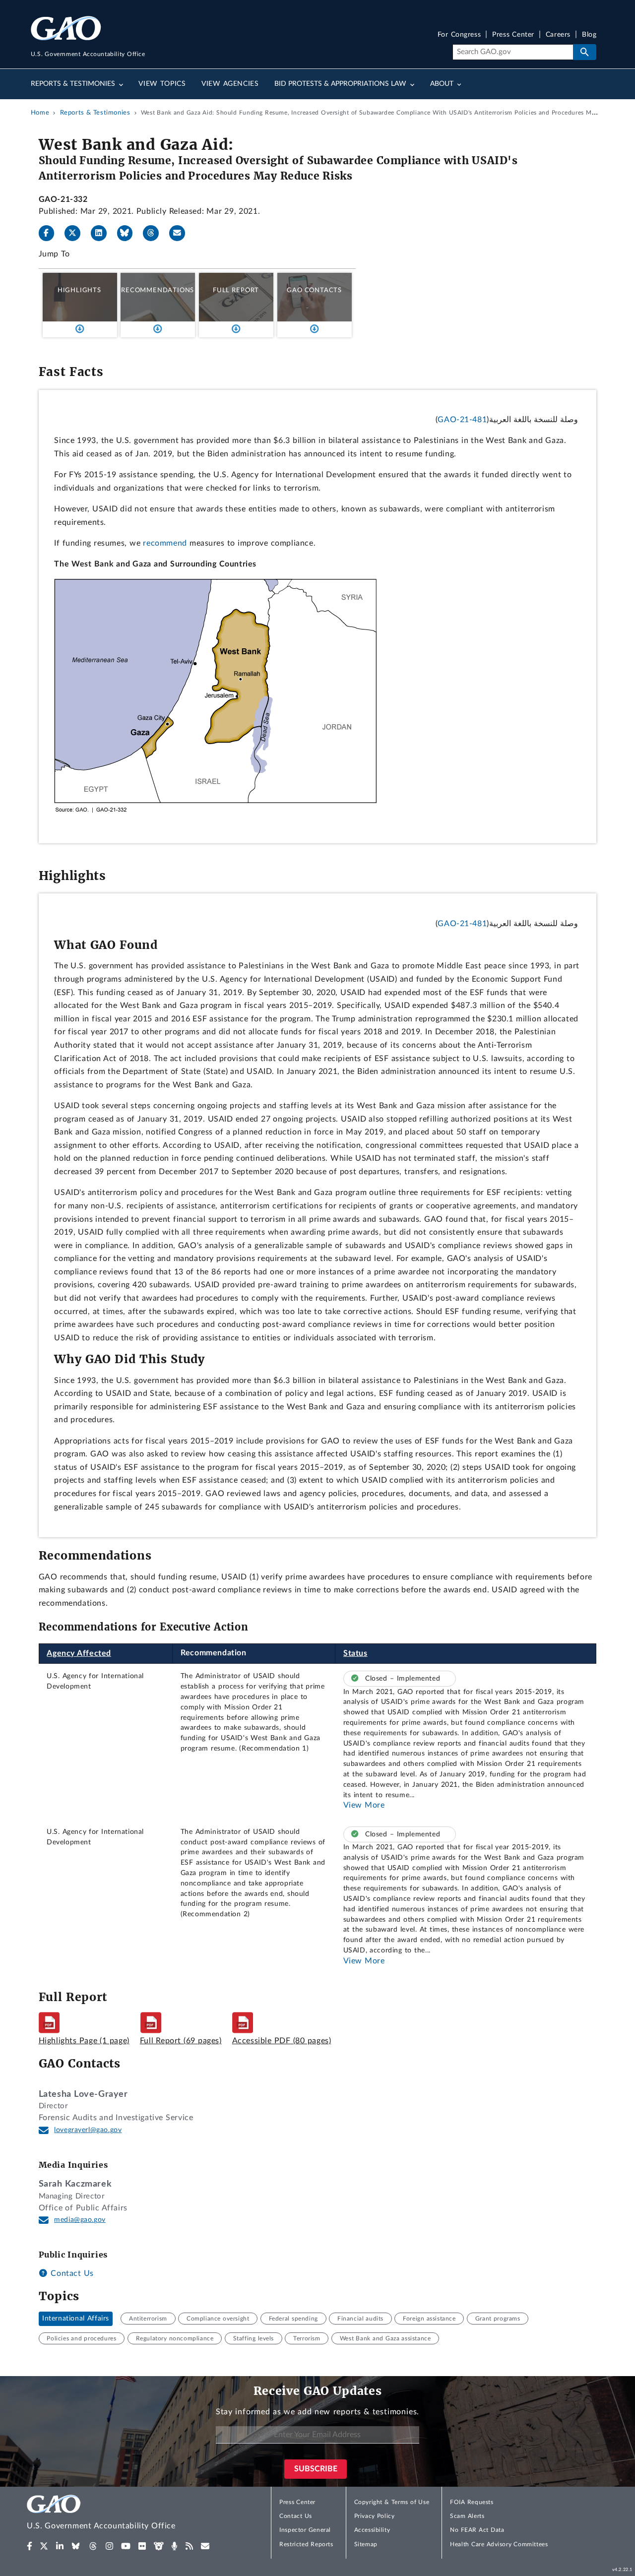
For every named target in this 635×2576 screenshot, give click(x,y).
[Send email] (181, 233)
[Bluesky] (129, 233)
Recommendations (158, 290)
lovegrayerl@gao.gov (88, 2130)
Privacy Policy (375, 2516)
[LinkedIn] (103, 233)
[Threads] (155, 233)
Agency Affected (79, 1653)
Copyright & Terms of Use (392, 2502)
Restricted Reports (306, 2544)
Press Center (513, 35)
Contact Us (71, 2273)
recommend (165, 543)
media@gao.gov (80, 2220)
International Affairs (76, 2319)
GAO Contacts (314, 290)
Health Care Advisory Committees (499, 2544)
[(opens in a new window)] (30, 2546)
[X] (76, 233)
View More (364, 1805)
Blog (589, 35)
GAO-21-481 (462, 420)
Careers (558, 35)
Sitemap (366, 2544)
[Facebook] (51, 233)
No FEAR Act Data (477, 2530)
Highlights (79, 290)
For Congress (459, 35)
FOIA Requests (472, 2502)
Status (355, 1653)
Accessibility (372, 2530)
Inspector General (305, 2530)
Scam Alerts (467, 2516)
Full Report (236, 290)
